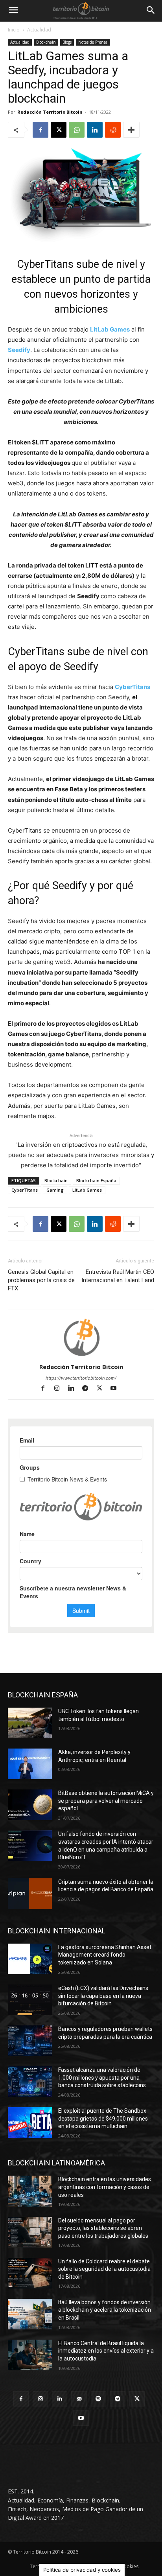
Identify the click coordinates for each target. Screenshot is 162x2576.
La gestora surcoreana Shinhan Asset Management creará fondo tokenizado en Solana (105, 1955)
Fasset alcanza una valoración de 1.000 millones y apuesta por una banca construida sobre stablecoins (102, 2078)
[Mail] (79, 2399)
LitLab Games (110, 329)
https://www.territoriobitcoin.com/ (81, 1378)
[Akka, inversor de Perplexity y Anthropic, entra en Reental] (30, 1764)
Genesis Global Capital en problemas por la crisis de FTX (41, 1280)
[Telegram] (89, 1389)
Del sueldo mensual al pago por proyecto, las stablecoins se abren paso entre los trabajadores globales (103, 2228)
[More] (131, 130)
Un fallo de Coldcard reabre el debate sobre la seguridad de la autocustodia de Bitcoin (104, 2269)
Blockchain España (96, 1180)
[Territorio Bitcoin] (81, 11)
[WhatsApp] (77, 130)
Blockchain (46, 42)
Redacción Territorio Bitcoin (50, 112)
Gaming (55, 1190)
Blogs (67, 42)
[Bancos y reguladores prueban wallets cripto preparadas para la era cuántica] (30, 2041)
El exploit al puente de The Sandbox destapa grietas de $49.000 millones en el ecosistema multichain (103, 2118)
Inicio (14, 30)
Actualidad (39, 30)
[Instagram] (61, 1389)
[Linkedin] (95, 130)
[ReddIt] (113, 130)
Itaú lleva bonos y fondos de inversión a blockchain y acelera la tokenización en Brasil (105, 2310)
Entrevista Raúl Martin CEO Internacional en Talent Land (118, 1276)
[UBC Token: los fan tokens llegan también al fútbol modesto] (30, 1723)
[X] (59, 130)
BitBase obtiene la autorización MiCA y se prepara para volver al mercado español (106, 1801)
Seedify (19, 350)
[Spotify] (98, 2399)
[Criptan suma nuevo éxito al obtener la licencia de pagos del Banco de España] (30, 1894)
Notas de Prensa (93, 42)
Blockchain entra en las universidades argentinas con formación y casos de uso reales (105, 2187)
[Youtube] (117, 1389)
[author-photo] (81, 1356)
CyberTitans (133, 687)
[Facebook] (40, 130)
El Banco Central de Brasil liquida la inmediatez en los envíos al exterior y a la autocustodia (106, 2351)
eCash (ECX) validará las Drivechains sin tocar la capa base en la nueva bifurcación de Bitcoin (103, 1996)
